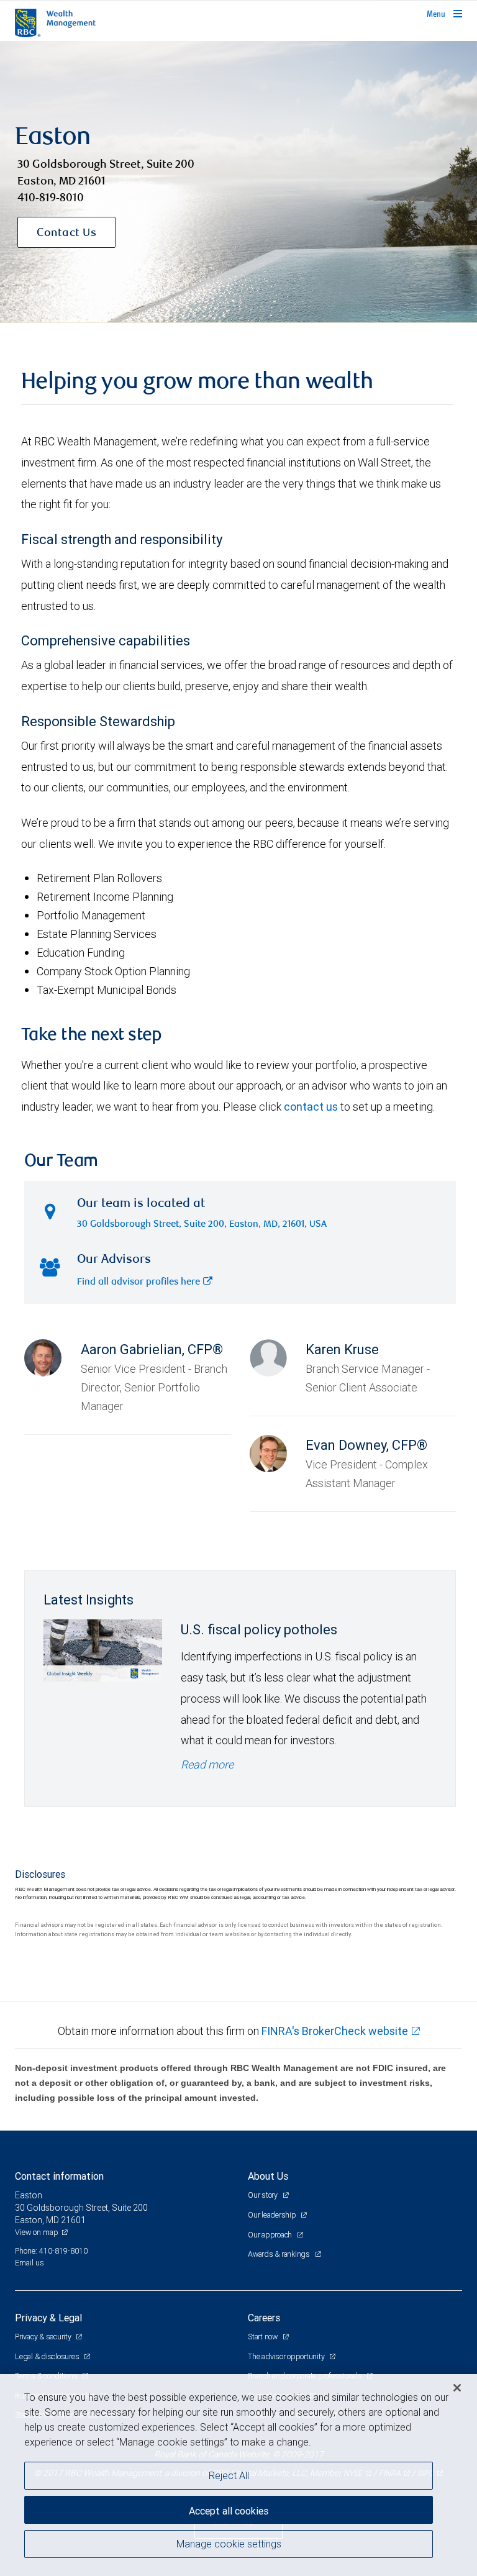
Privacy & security (44, 2337)
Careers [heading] (264, 2318)
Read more (207, 1764)
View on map (37, 2232)
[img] (238, 182)
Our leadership (273, 2215)
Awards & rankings (280, 2254)
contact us (311, 1107)
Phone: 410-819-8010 (51, 2251)
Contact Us (66, 234)
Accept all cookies (229, 2511)
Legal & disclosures (48, 2356)
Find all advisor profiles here (139, 1282)
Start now (264, 2337)
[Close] (457, 2388)
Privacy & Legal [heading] (48, 2318)
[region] (238, 2475)
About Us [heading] (268, 2176)
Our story (264, 2195)
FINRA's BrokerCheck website (335, 2031)
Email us (30, 2263)
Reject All (229, 2475)
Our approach (271, 2235)
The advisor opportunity (287, 2356)
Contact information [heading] (59, 2176)
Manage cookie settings (229, 2544)
